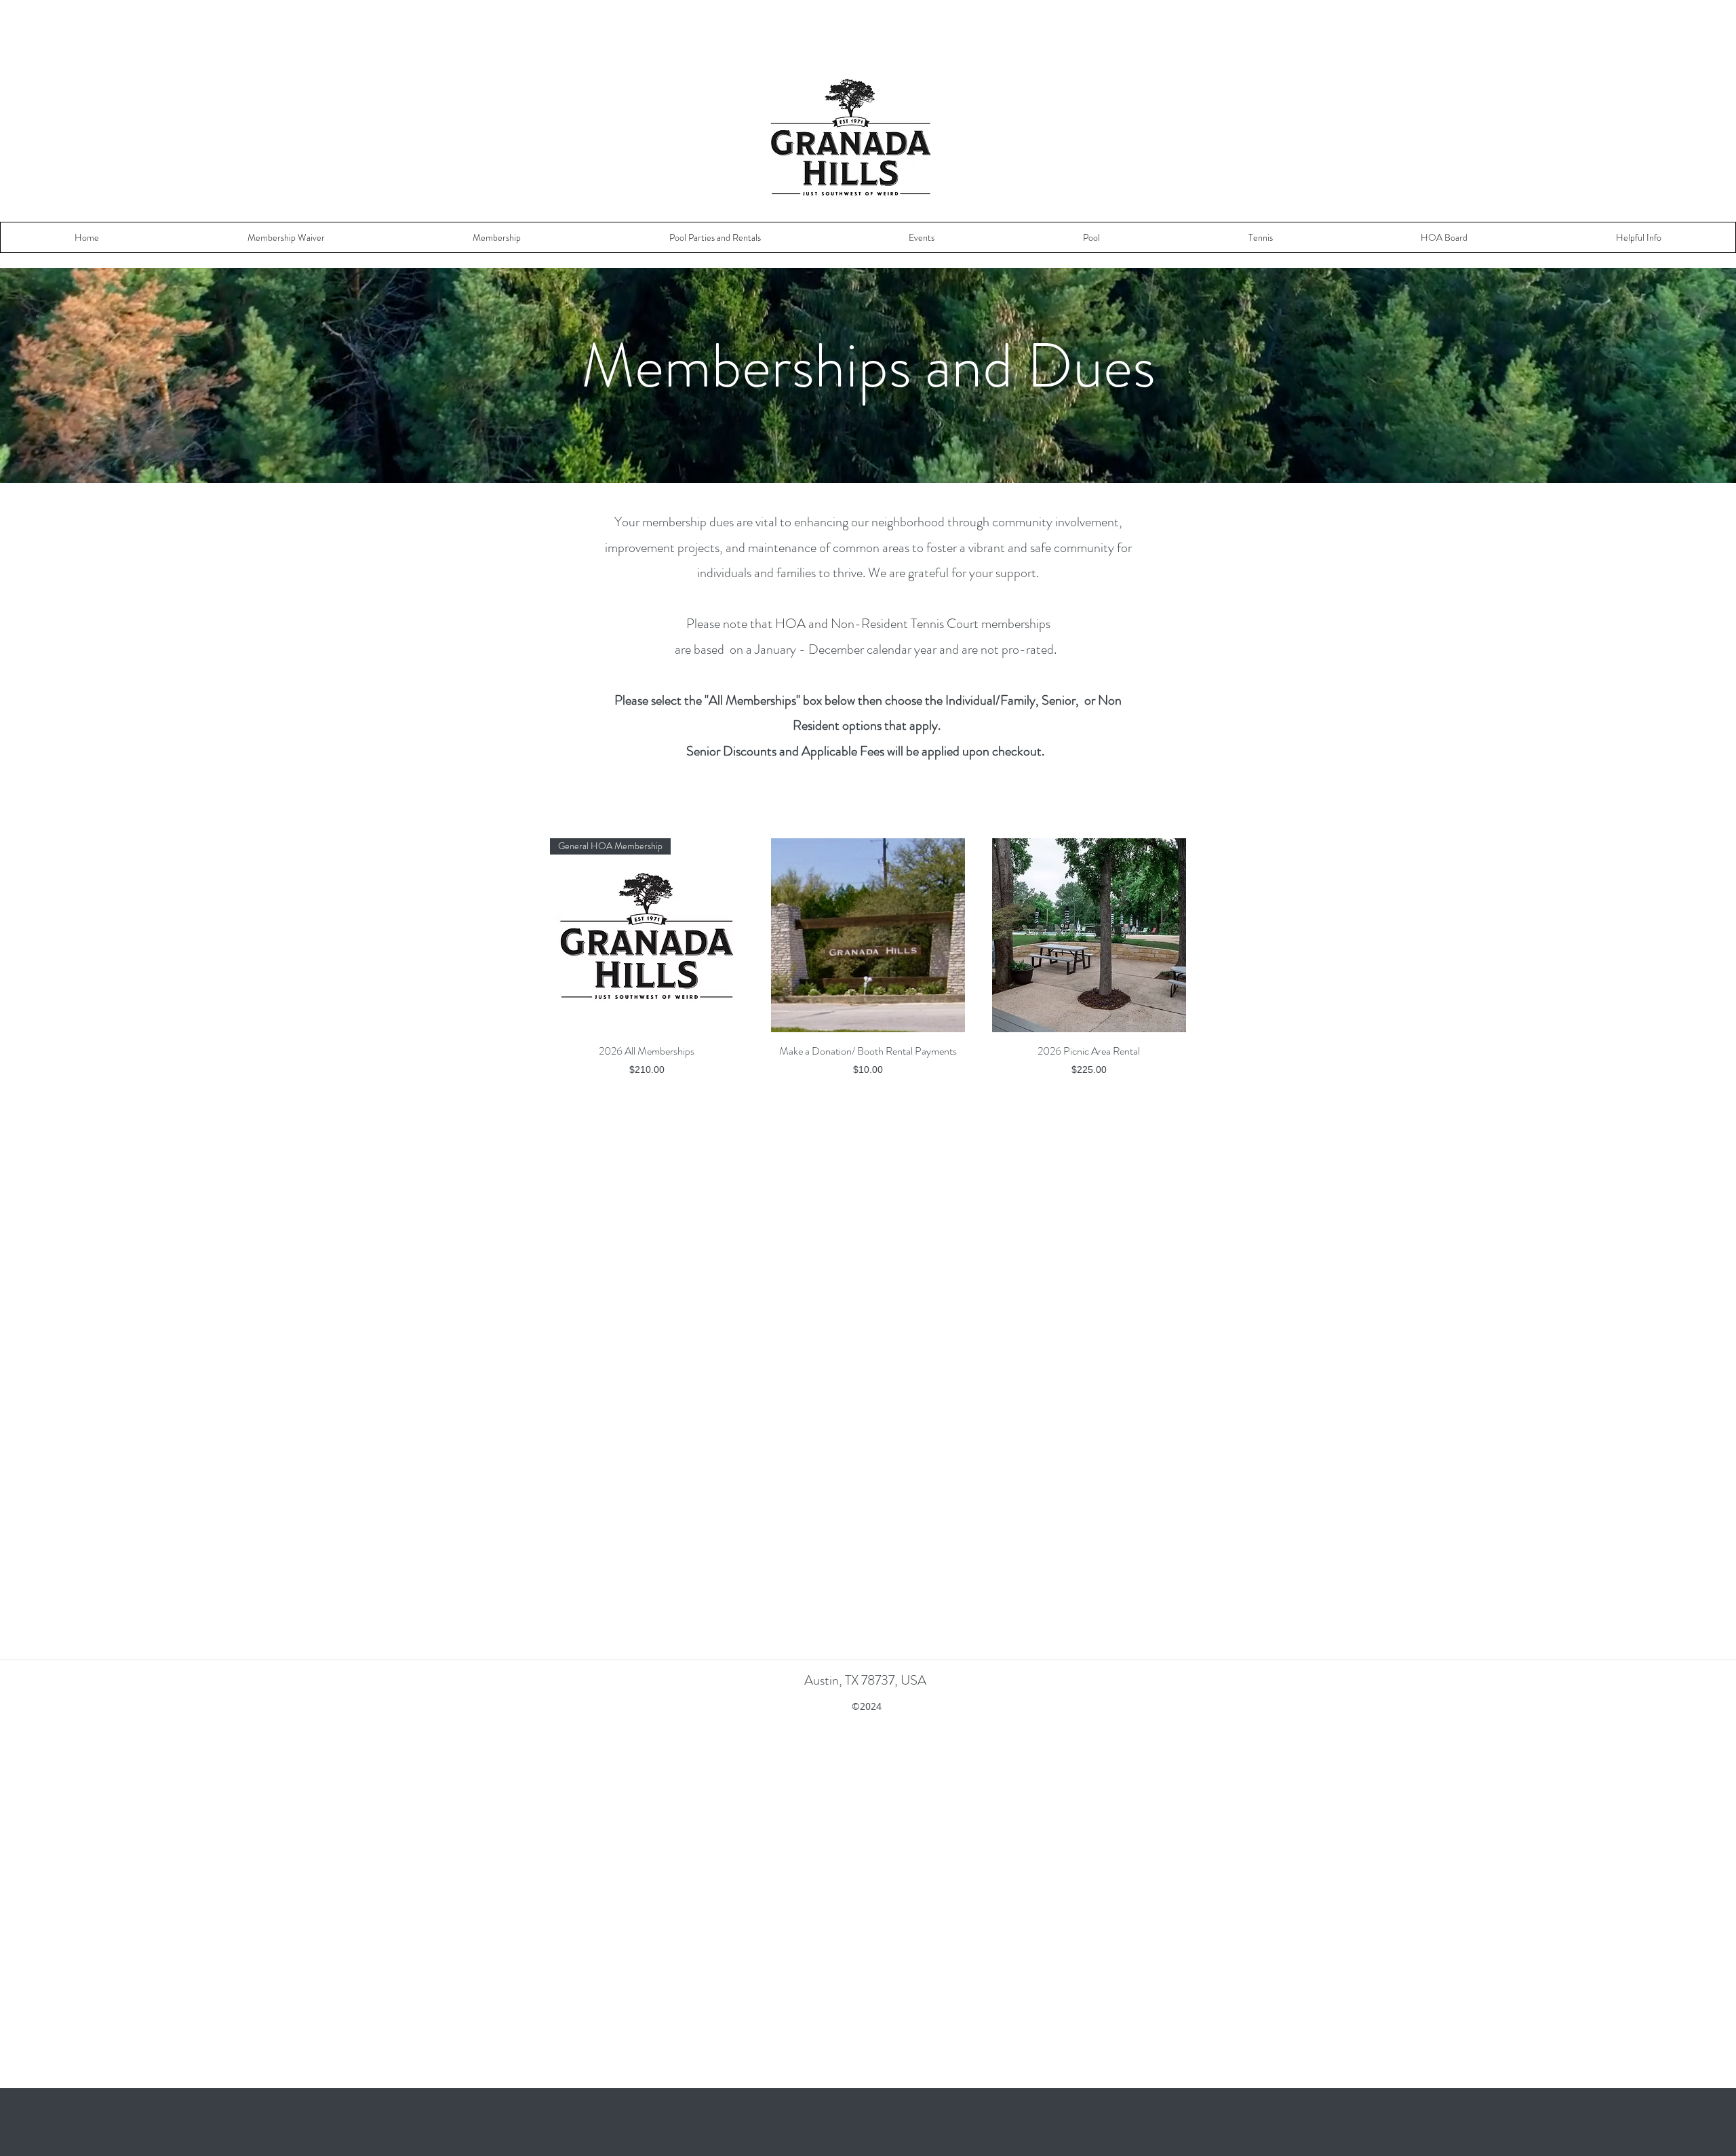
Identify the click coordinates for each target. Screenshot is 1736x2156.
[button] (287, 237)
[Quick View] (868, 935)
